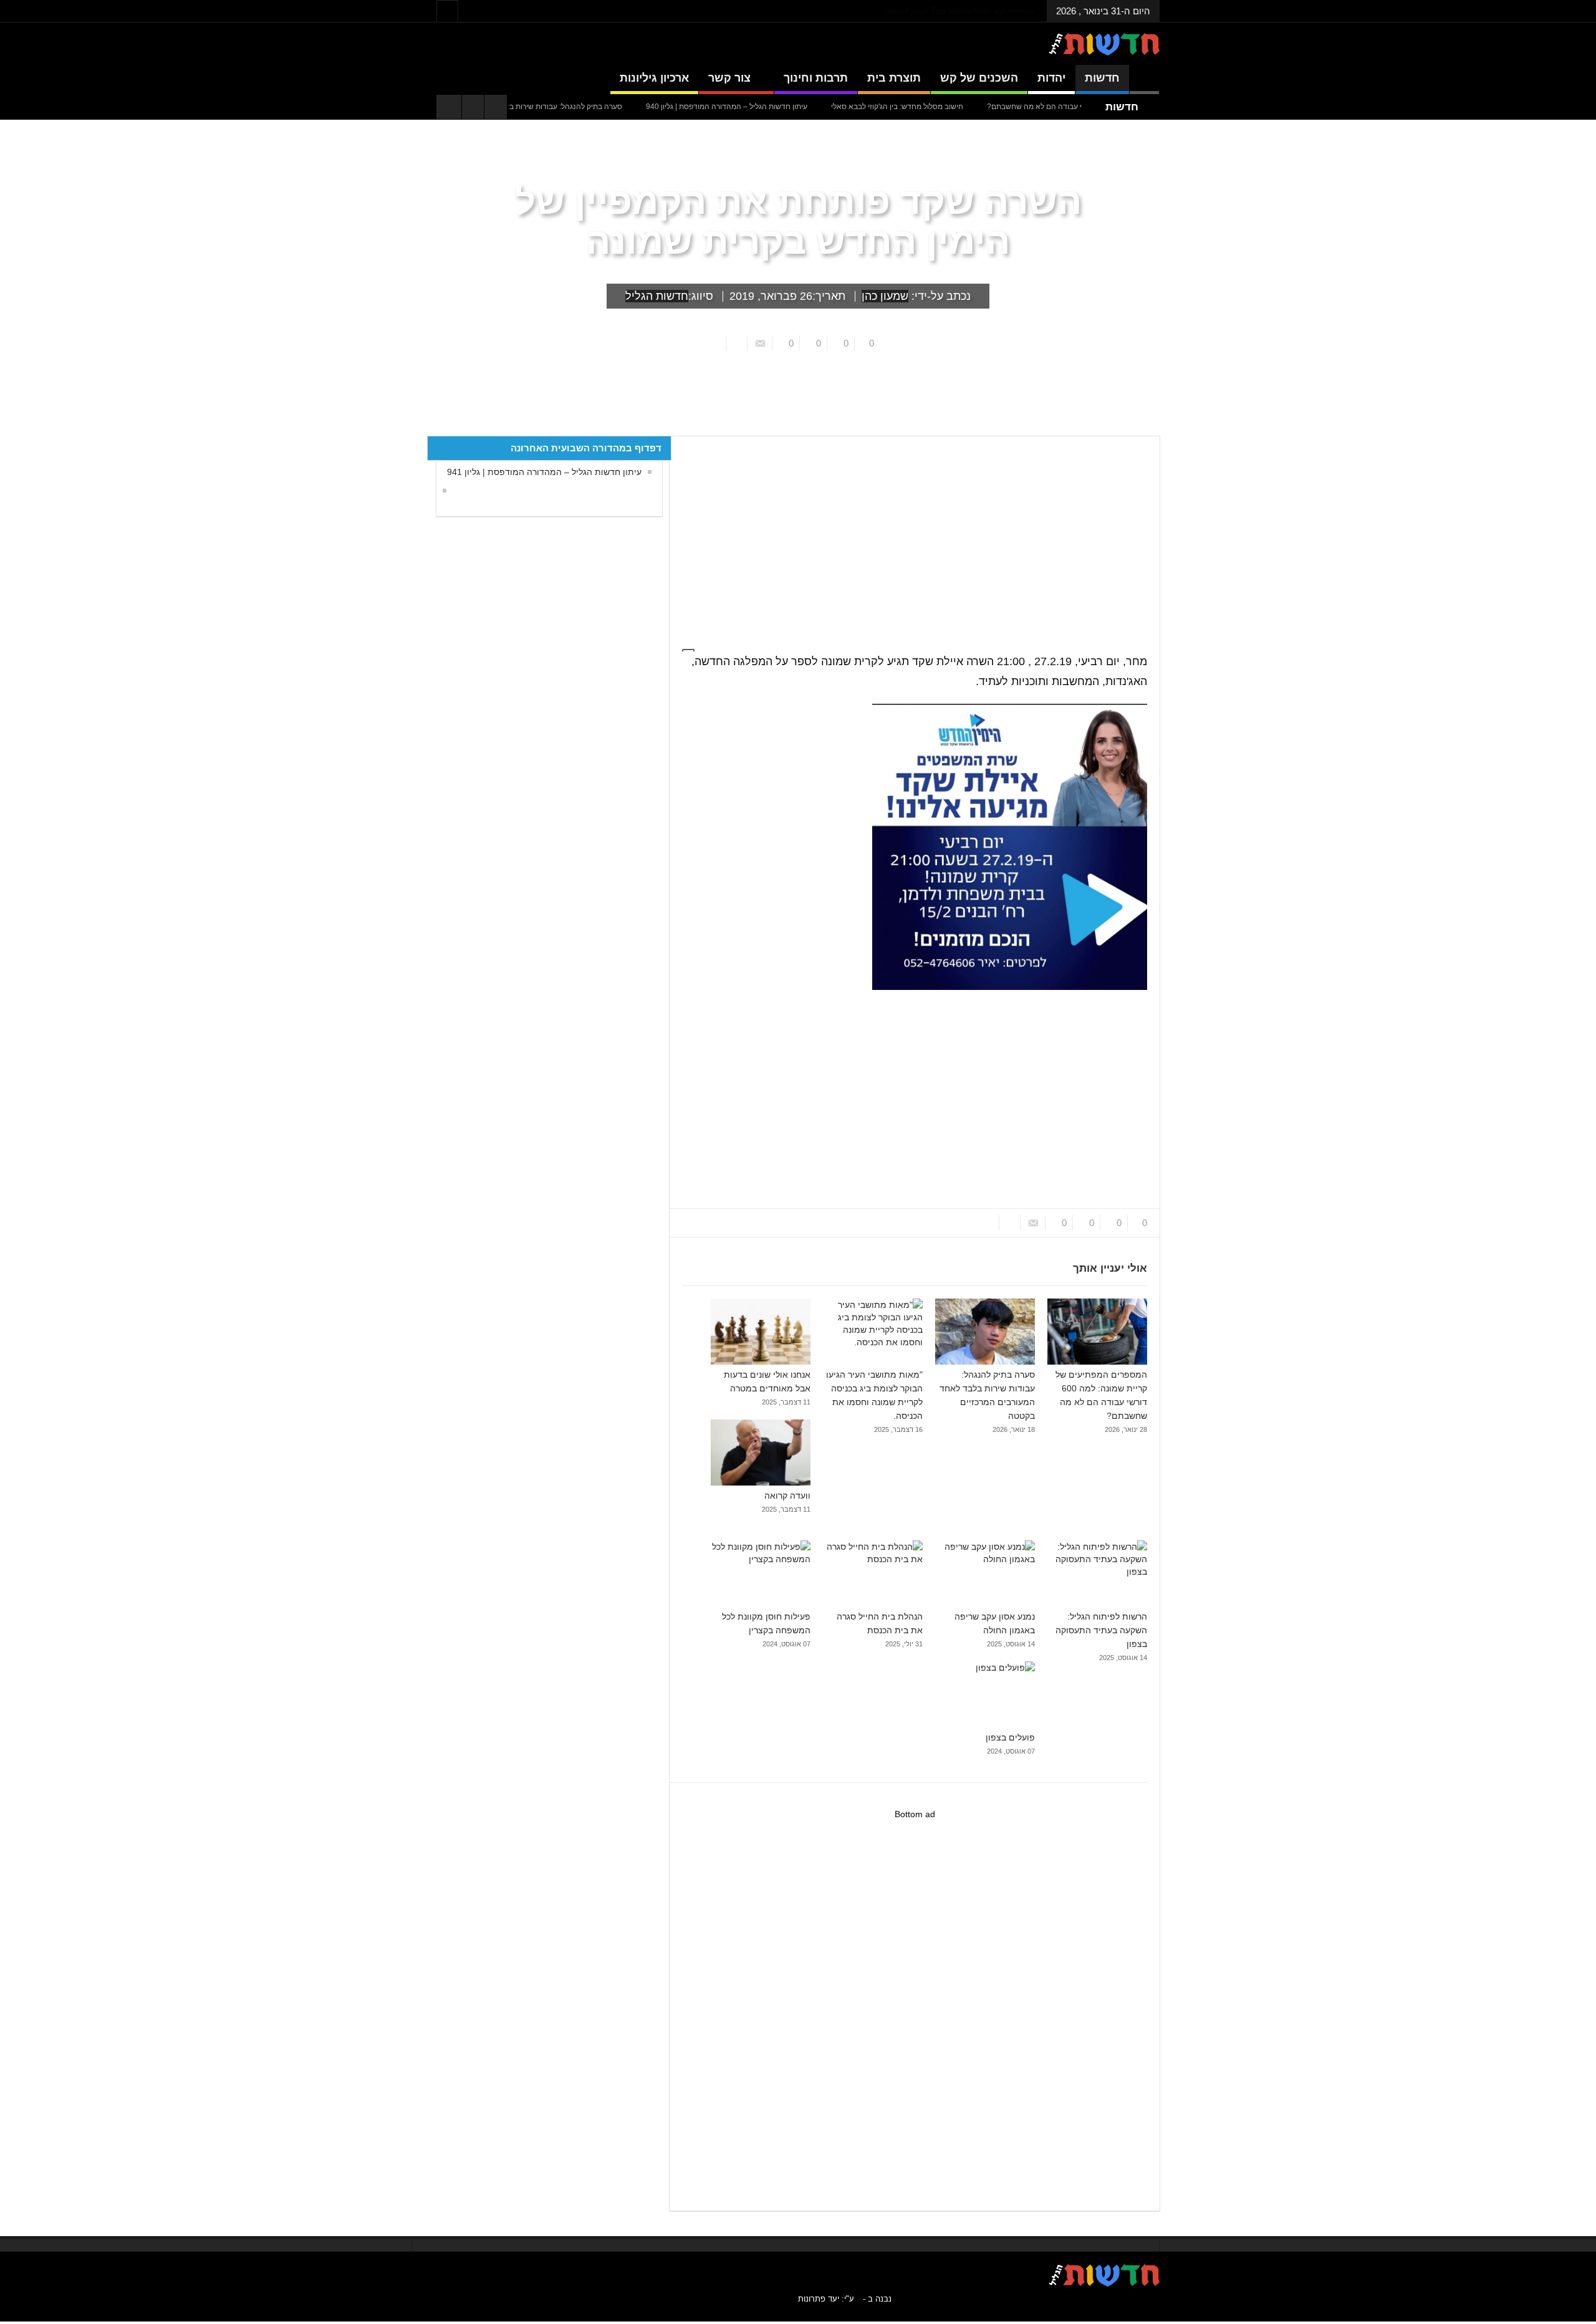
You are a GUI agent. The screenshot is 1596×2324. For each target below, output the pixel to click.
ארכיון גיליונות (654, 78)
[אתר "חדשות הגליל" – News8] (1104, 44)
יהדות (1051, 78)
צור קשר (729, 78)
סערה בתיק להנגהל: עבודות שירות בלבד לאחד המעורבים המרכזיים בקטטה (573, 107)
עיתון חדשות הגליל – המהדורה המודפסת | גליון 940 (795, 107)
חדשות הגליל (657, 296)
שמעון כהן (885, 296)
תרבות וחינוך (816, 78)
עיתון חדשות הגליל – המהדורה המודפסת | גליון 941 (544, 472)
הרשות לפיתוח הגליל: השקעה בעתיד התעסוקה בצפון (1101, 1630)
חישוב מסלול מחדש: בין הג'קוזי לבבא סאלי (965, 107)
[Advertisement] (909, 536)
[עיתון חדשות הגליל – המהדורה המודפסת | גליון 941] (441, 491)
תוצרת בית (894, 78)
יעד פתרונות (819, 2299)
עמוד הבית (1137, 426)
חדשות (1102, 78)
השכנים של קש (979, 78)
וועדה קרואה (787, 1496)
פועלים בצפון (1010, 1737)
